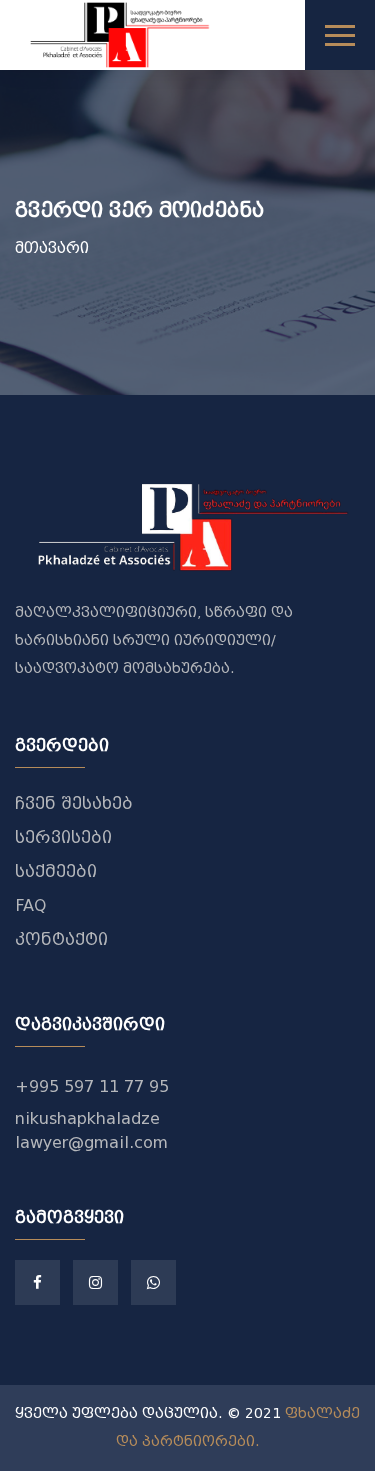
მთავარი (52, 248)
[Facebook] (37, 1282)
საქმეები (56, 871)
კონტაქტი (61, 939)
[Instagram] (95, 1282)
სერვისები (63, 837)
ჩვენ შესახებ (74, 803)
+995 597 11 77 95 (92, 1086)
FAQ (30, 905)
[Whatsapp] (153, 1282)
